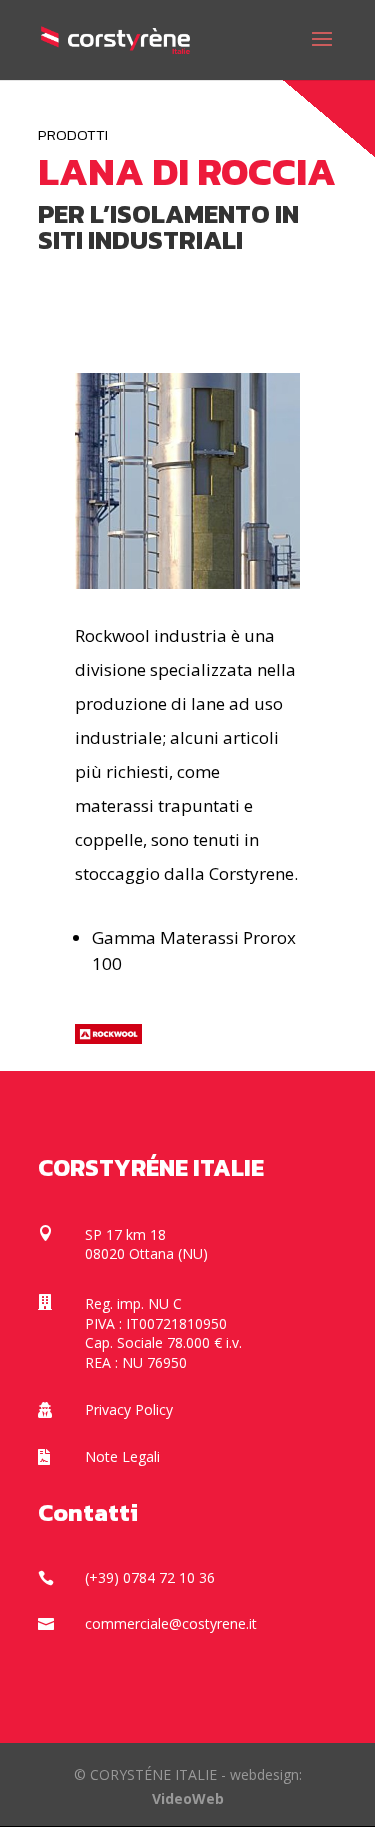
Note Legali (122, 1456)
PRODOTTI (73, 134)
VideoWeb (188, 1798)
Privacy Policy (129, 1409)
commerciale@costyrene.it (171, 1623)
